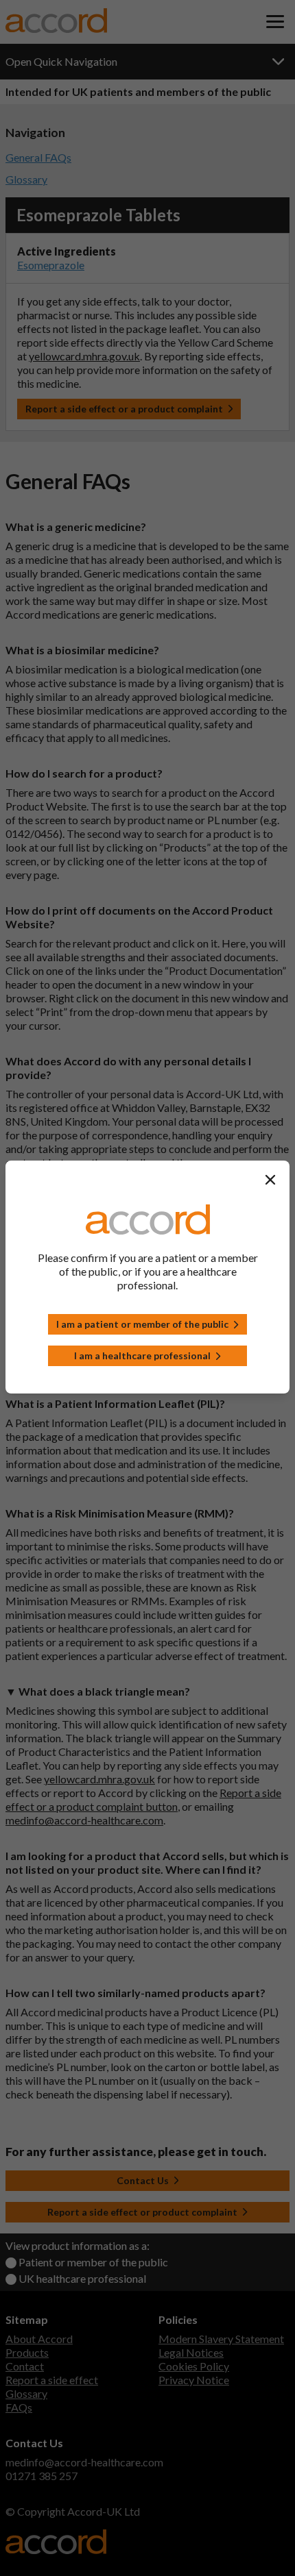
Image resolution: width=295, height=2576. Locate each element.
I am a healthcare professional (142, 1355)
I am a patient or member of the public (142, 1324)
